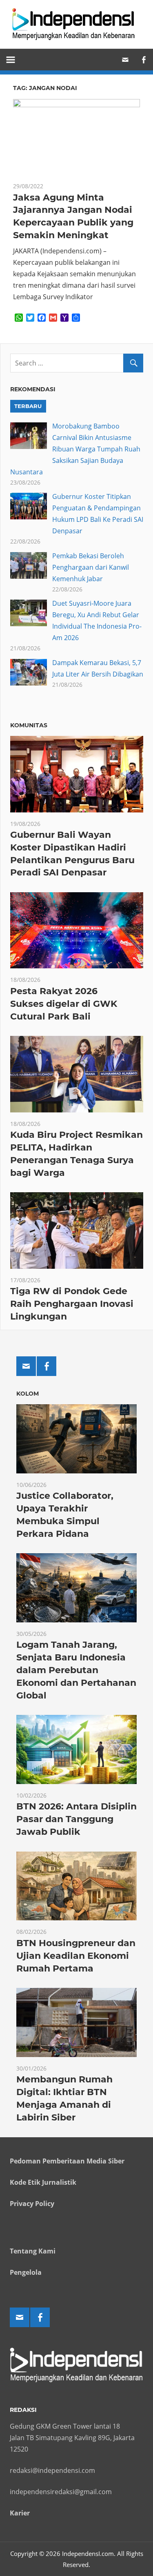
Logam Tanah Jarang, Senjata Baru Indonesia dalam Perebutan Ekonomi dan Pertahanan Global (76, 1670)
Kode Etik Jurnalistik (43, 2182)
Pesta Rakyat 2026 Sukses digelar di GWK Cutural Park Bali (64, 1004)
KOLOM (28, 1394)
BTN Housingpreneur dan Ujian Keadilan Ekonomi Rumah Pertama (76, 1956)
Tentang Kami (33, 2251)
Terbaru (28, 406)
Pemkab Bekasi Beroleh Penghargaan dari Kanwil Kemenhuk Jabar (91, 567)
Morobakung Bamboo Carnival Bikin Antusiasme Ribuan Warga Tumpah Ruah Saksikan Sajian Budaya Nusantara (75, 449)
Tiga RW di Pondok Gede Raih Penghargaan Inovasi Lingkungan (72, 1304)
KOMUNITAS (29, 725)
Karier (20, 2513)
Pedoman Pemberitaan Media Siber (67, 2161)
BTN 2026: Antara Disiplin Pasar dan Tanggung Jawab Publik (76, 1819)
